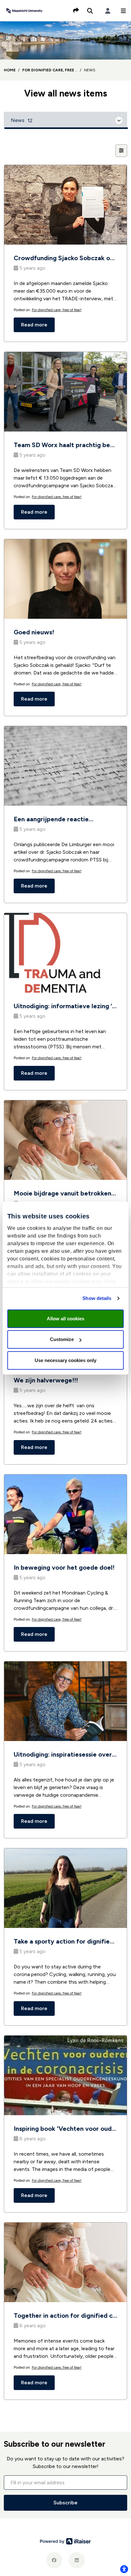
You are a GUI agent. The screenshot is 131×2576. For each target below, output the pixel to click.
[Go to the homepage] (24, 10)
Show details (97, 1298)
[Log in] (108, 11)
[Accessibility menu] (124, 2569)
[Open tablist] (65, 120)
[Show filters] (121, 151)
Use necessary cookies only (65, 1360)
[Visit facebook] (54, 2560)
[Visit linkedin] (77, 2560)
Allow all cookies (65, 1319)
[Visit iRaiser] (65, 2541)
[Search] (90, 11)
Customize (62, 1339)
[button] (123, 11)
